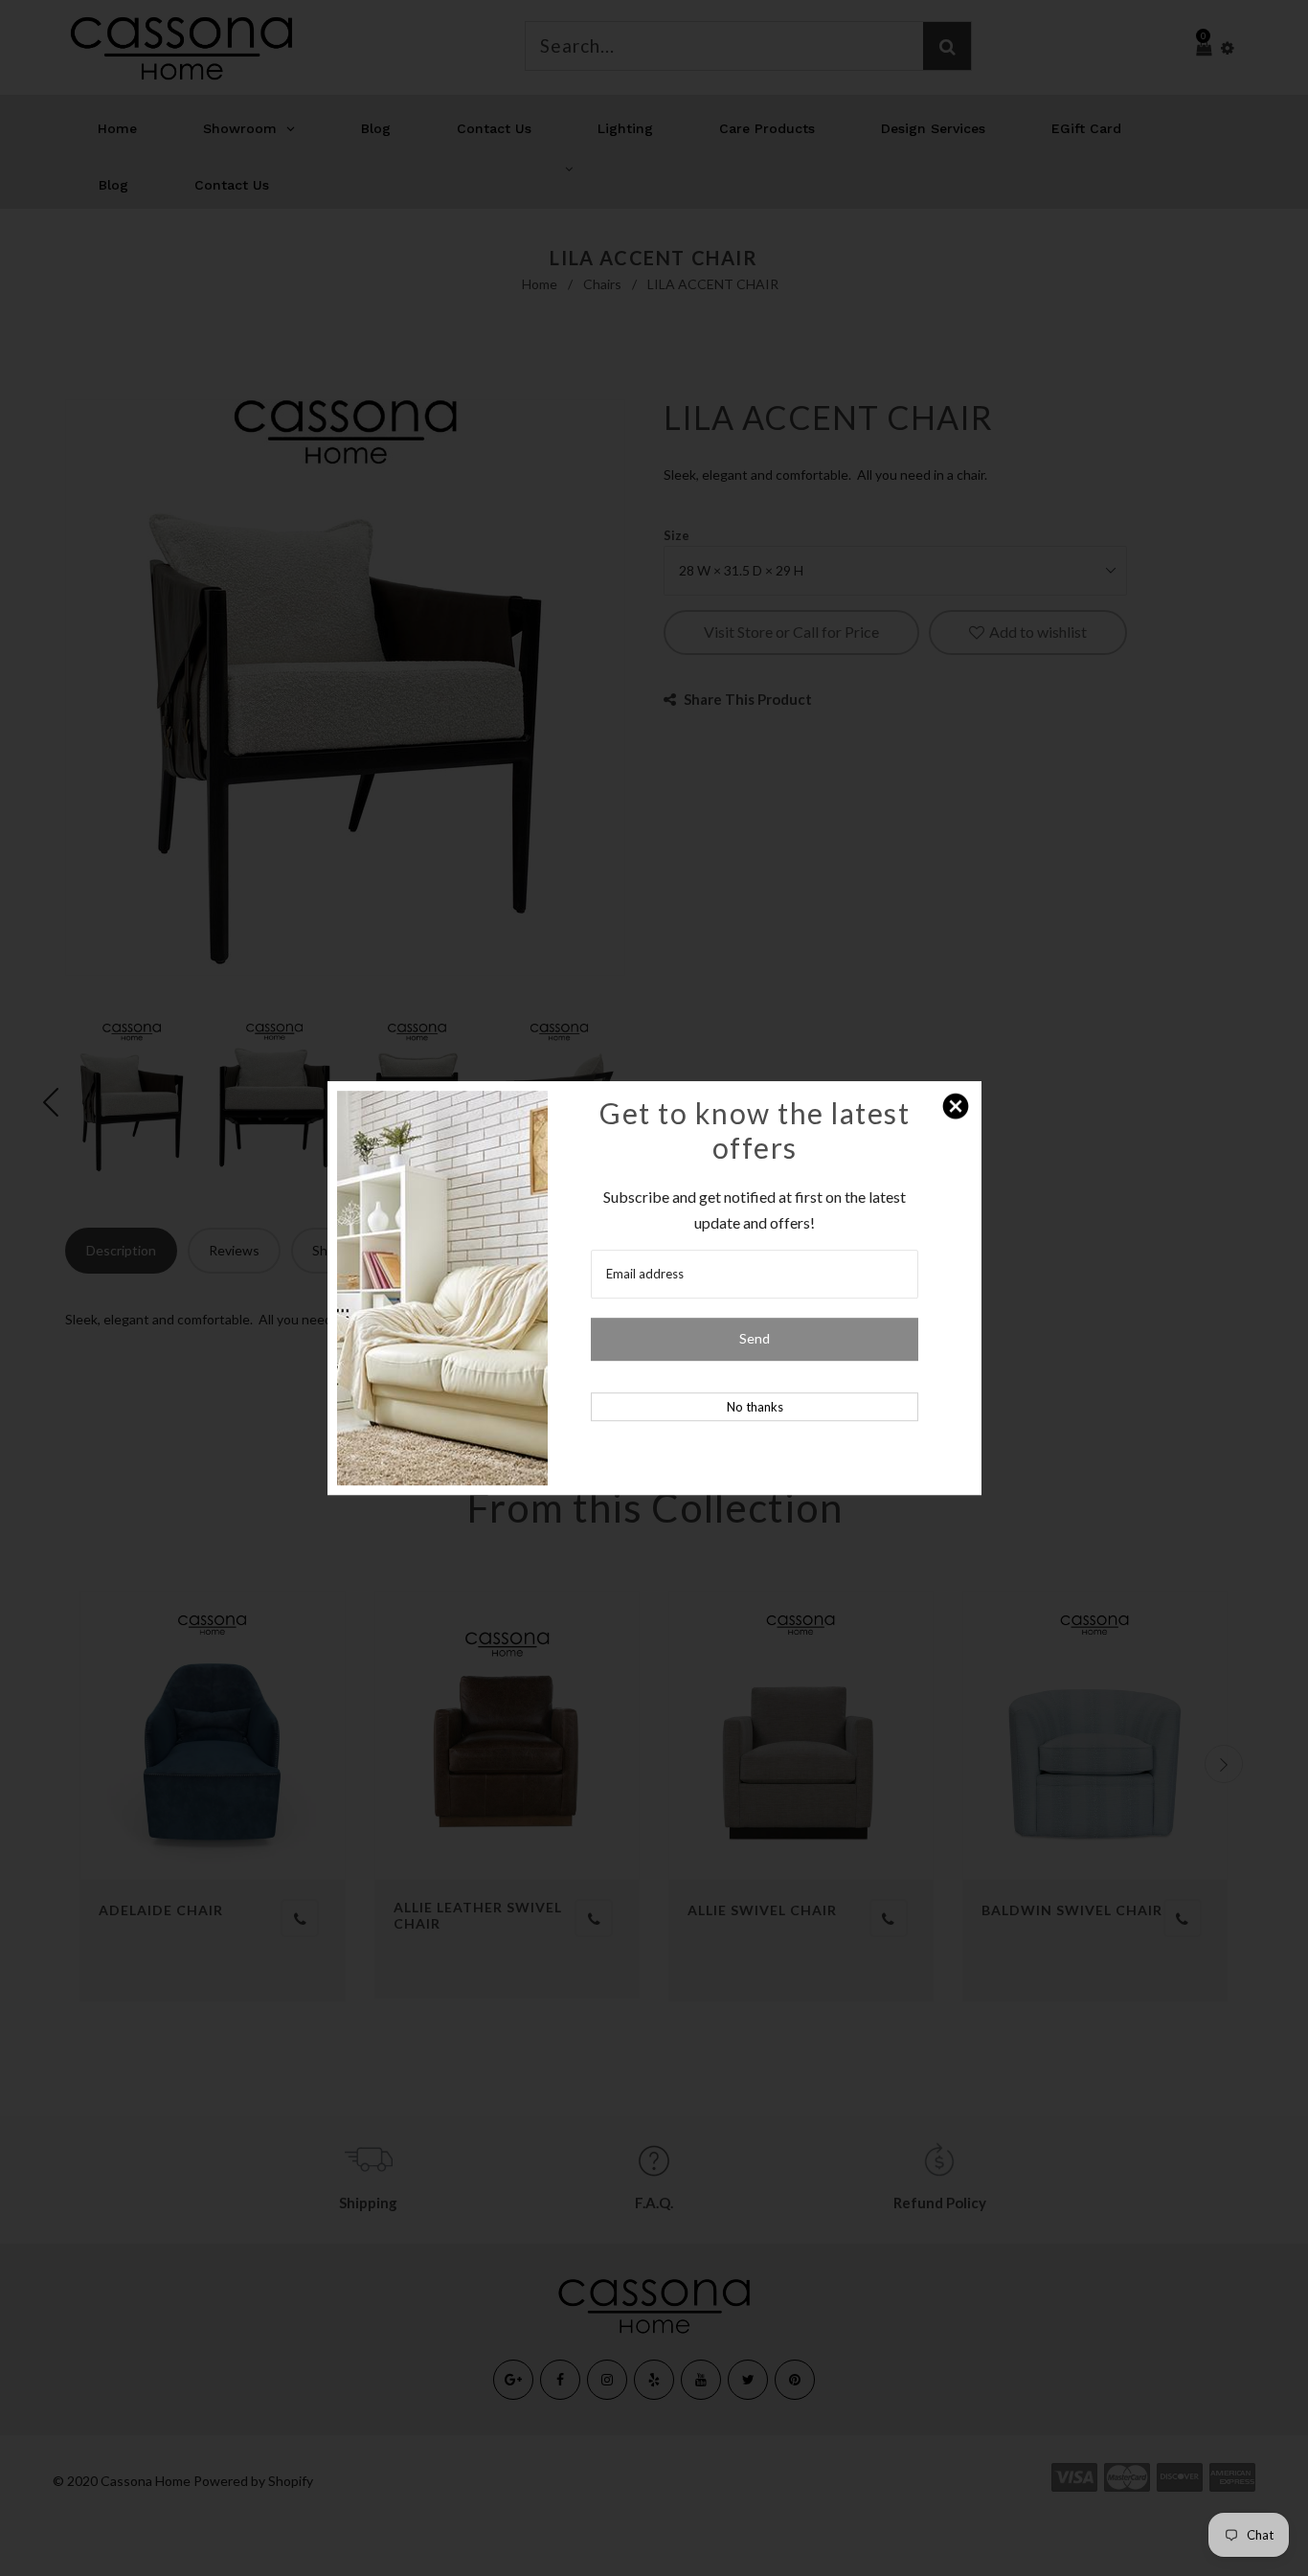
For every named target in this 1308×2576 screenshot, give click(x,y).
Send (755, 1339)
